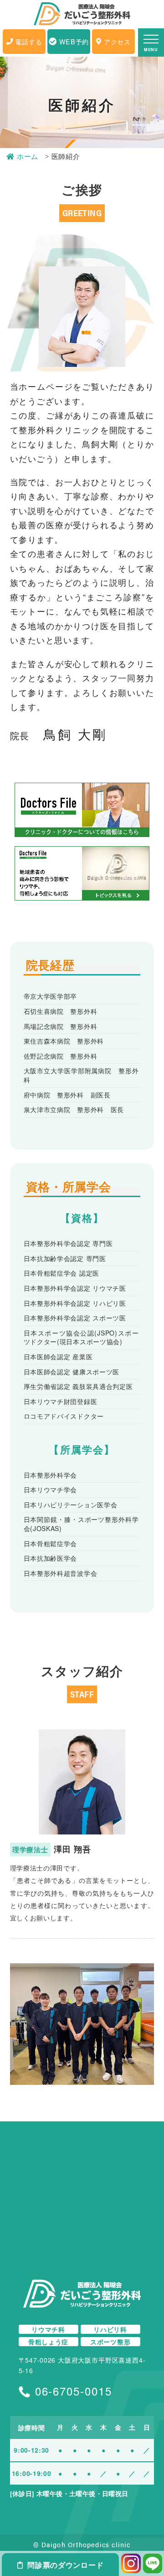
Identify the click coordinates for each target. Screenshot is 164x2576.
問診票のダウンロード (65, 2565)
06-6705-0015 (74, 2391)
